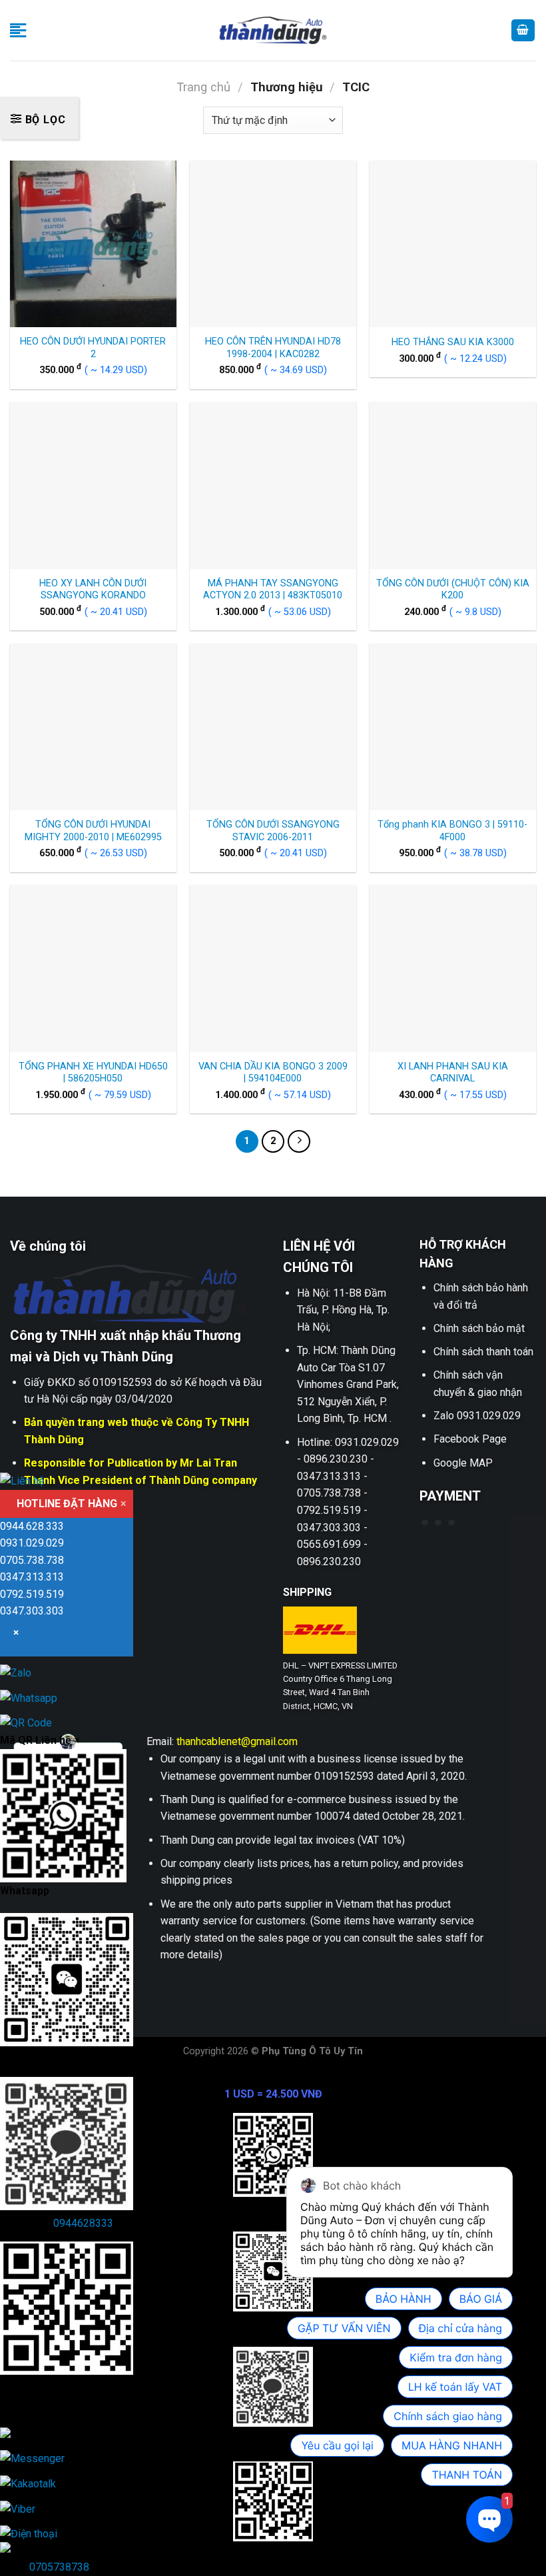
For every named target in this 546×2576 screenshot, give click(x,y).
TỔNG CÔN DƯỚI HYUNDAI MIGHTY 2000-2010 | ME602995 (93, 831)
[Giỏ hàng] (523, 30)
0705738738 (59, 2567)
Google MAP (463, 1463)
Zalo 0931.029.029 (477, 1416)
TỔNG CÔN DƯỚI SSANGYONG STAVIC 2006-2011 (273, 831)
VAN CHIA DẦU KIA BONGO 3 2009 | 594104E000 (273, 1073)
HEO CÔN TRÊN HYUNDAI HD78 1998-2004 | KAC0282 (273, 348)
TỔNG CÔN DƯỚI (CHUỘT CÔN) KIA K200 (453, 590)
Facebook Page (470, 1439)
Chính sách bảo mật (479, 1328)
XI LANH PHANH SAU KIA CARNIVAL (453, 1073)
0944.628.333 (32, 1526)
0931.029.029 (32, 1543)
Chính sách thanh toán (483, 1352)
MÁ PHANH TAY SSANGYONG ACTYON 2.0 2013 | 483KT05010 (273, 590)
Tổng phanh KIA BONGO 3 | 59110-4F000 (452, 831)
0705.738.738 (32, 1560)
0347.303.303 (32, 1611)
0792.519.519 (32, 1594)
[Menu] (18, 30)
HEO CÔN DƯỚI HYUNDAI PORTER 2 (93, 348)
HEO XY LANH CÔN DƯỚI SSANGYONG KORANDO (93, 590)
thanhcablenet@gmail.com (237, 1741)
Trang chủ (203, 87)
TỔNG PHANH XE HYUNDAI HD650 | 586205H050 (93, 1073)
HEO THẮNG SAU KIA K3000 (453, 342)
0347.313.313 (32, 1577)
